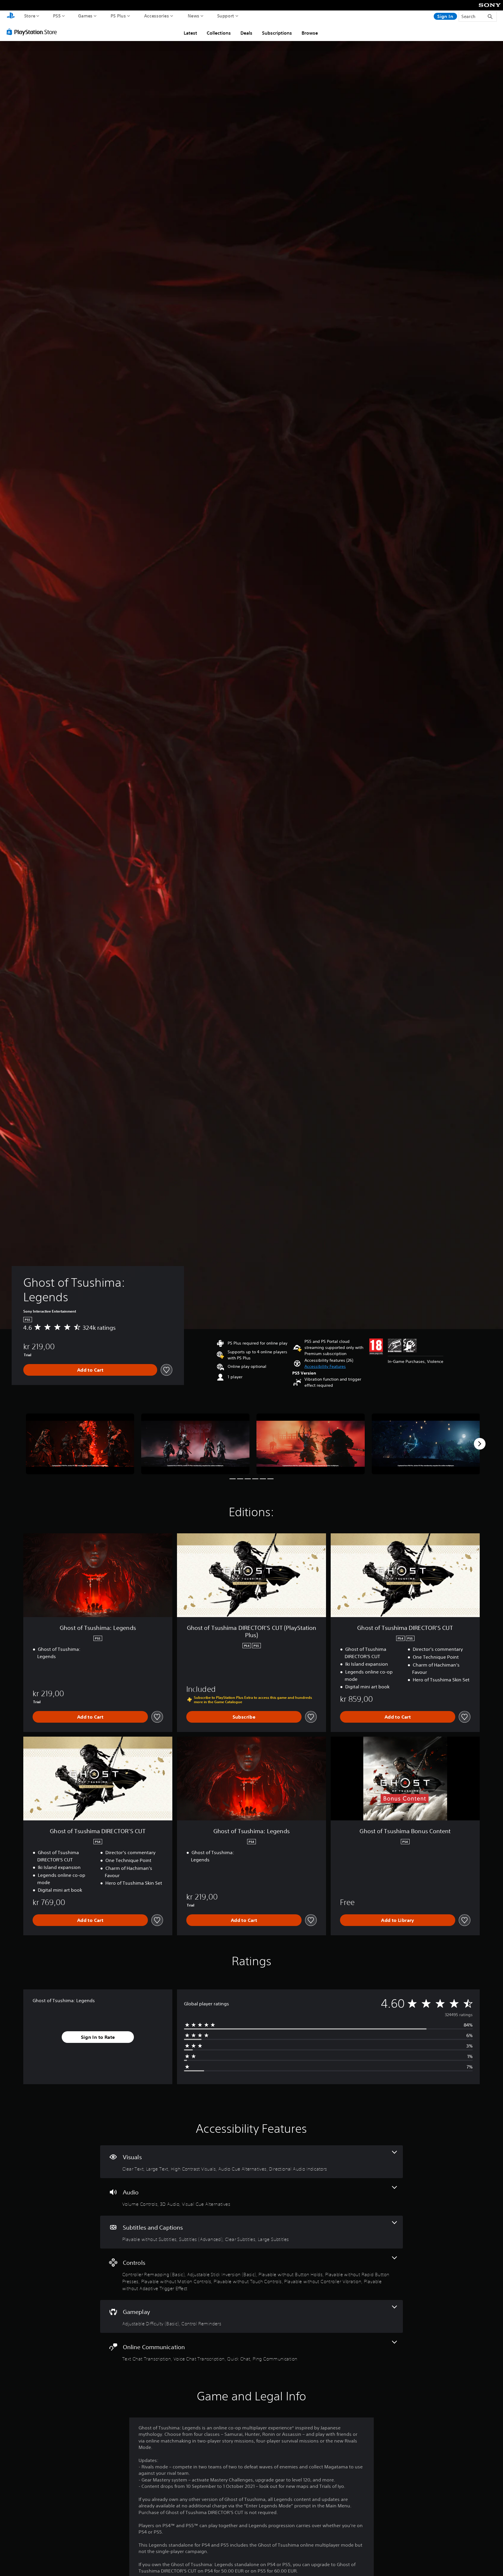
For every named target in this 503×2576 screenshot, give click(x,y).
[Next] (480, 1444)
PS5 (57, 16)
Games (85, 16)
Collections (219, 33)
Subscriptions (277, 33)
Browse (310, 33)
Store (30, 16)
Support (226, 16)
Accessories (157, 16)
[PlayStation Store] (33, 32)
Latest (190, 33)
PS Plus (118, 16)
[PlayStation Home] (11, 16)
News (194, 16)
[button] (325, 1367)
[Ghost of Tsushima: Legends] (80, 1444)
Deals (246, 33)
